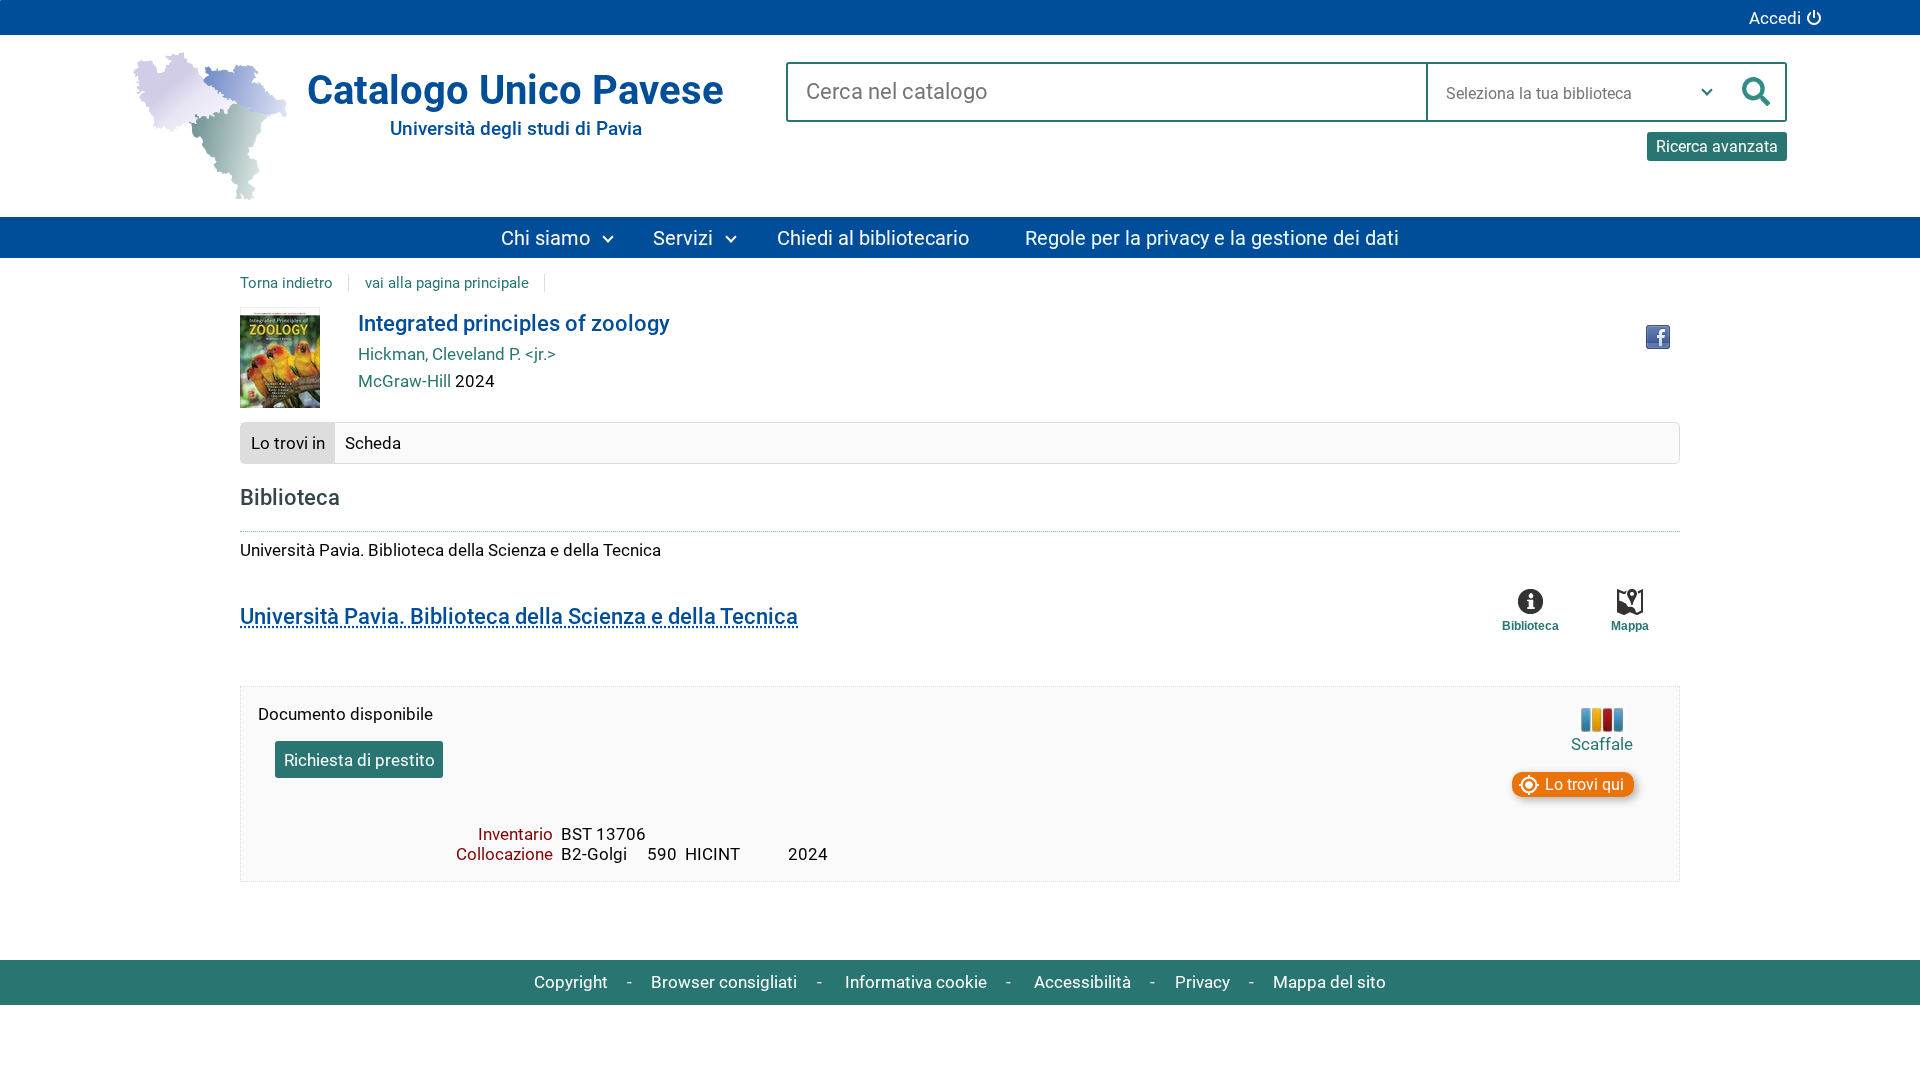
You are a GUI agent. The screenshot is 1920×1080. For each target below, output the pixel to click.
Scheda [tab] (373, 443)
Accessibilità (1082, 982)
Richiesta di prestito (359, 760)
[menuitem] (556, 237)
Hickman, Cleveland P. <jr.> (457, 354)
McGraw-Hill (406, 381)
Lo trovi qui (1584, 784)
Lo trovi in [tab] (288, 443)
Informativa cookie (916, 982)
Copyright (571, 982)
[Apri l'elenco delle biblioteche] (1707, 92)
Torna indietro (286, 283)
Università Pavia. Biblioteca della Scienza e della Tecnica (519, 616)
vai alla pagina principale (447, 283)
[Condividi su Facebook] (1658, 337)
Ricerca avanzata (1717, 146)
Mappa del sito (1329, 982)
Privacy (1202, 982)
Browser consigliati (724, 982)
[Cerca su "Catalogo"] (1106, 93)
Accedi (1775, 18)
